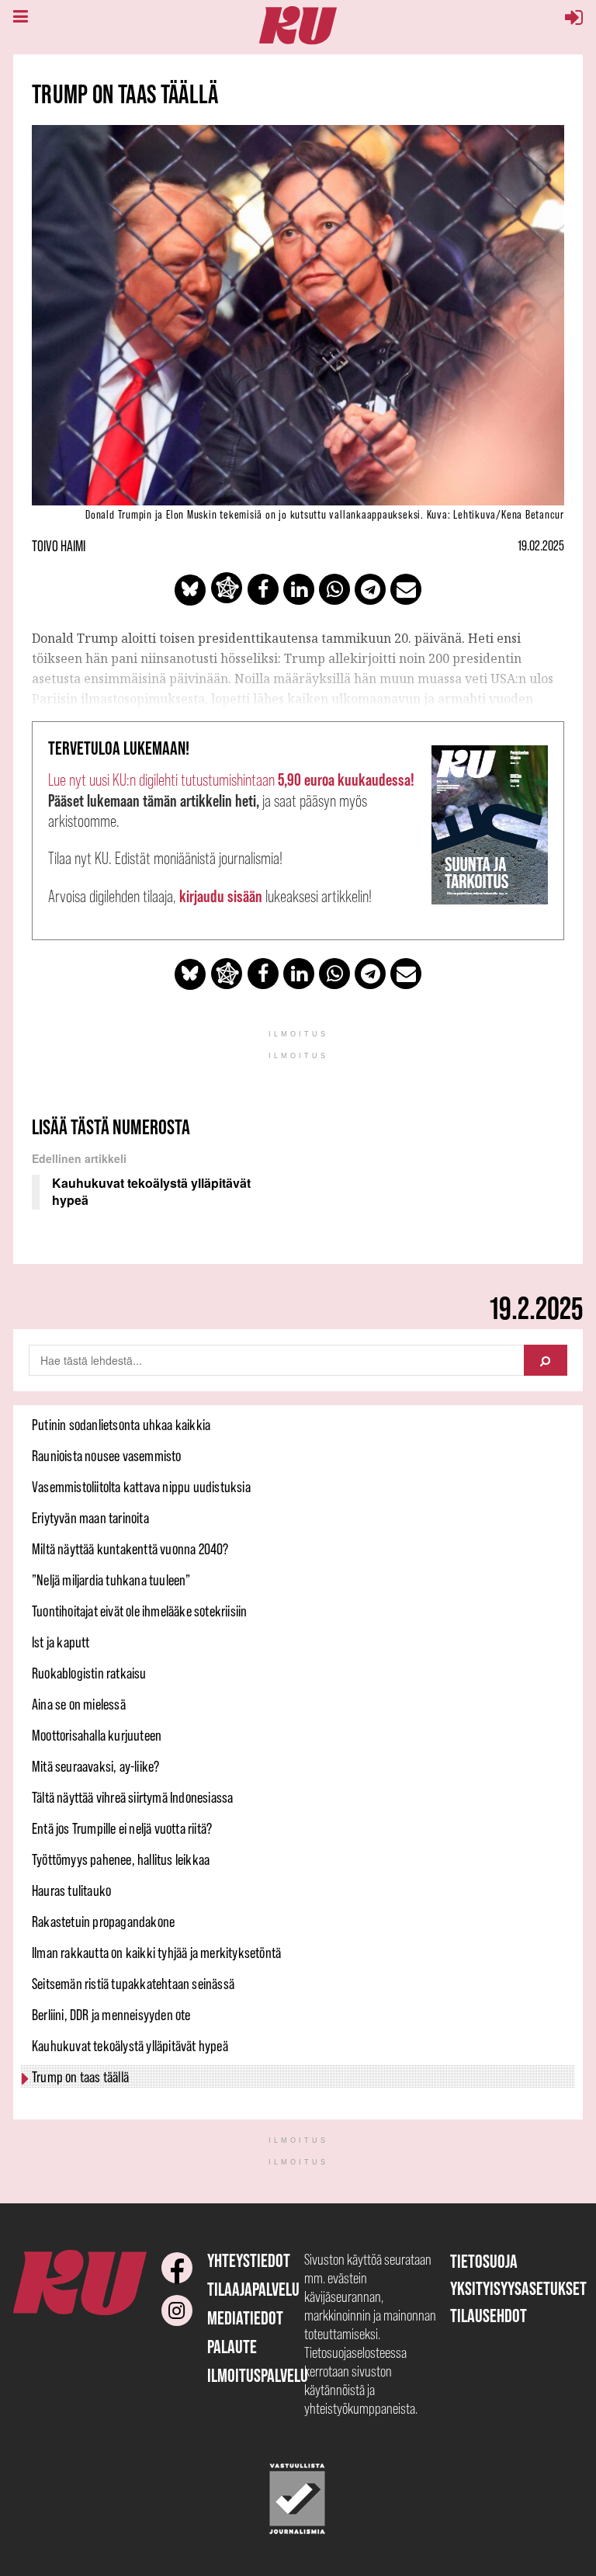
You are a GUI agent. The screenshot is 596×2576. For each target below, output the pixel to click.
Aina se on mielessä (79, 1704)
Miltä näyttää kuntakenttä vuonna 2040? (130, 1549)
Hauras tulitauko (71, 1890)
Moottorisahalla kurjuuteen (97, 1735)
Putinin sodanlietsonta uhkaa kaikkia (121, 1425)
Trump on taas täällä (80, 2077)
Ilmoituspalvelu (258, 2375)
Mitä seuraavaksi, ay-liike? (95, 1766)
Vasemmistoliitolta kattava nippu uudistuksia (141, 1487)
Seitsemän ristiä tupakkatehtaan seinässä (133, 1984)
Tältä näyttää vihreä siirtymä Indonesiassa (132, 1797)
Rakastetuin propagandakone (103, 1922)
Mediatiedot (245, 2318)
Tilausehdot (489, 2316)
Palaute (232, 2347)
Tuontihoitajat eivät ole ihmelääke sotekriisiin (139, 1611)
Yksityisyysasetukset (518, 2288)
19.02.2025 (541, 546)
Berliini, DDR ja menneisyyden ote (111, 2015)
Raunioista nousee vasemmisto (107, 1456)
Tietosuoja (484, 2261)
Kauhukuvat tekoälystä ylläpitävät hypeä (130, 2046)
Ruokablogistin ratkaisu (89, 1673)
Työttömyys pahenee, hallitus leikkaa (121, 1859)
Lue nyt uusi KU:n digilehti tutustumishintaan (231, 780)
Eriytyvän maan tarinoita (90, 1518)
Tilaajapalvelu (253, 2289)
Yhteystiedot (249, 2260)
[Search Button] (546, 1360)
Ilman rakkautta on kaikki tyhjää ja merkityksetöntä (156, 1953)
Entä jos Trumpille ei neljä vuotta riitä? (122, 1828)
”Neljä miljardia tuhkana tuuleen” (111, 1580)
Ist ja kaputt (61, 1642)
